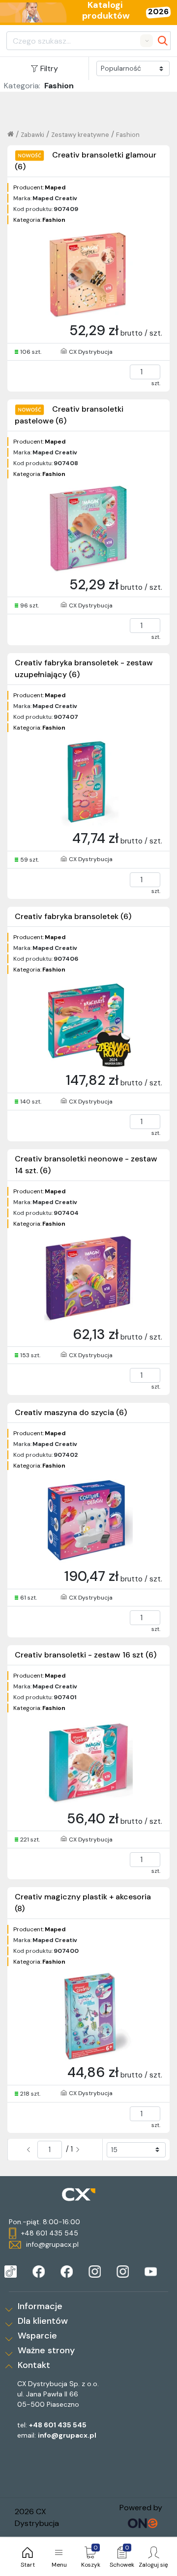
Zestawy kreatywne (80, 135)
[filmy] (151, 2272)
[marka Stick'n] (67, 2272)
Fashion (128, 135)
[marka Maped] (11, 2272)
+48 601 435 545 (58, 2425)
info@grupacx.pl (67, 2435)
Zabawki (32, 135)
